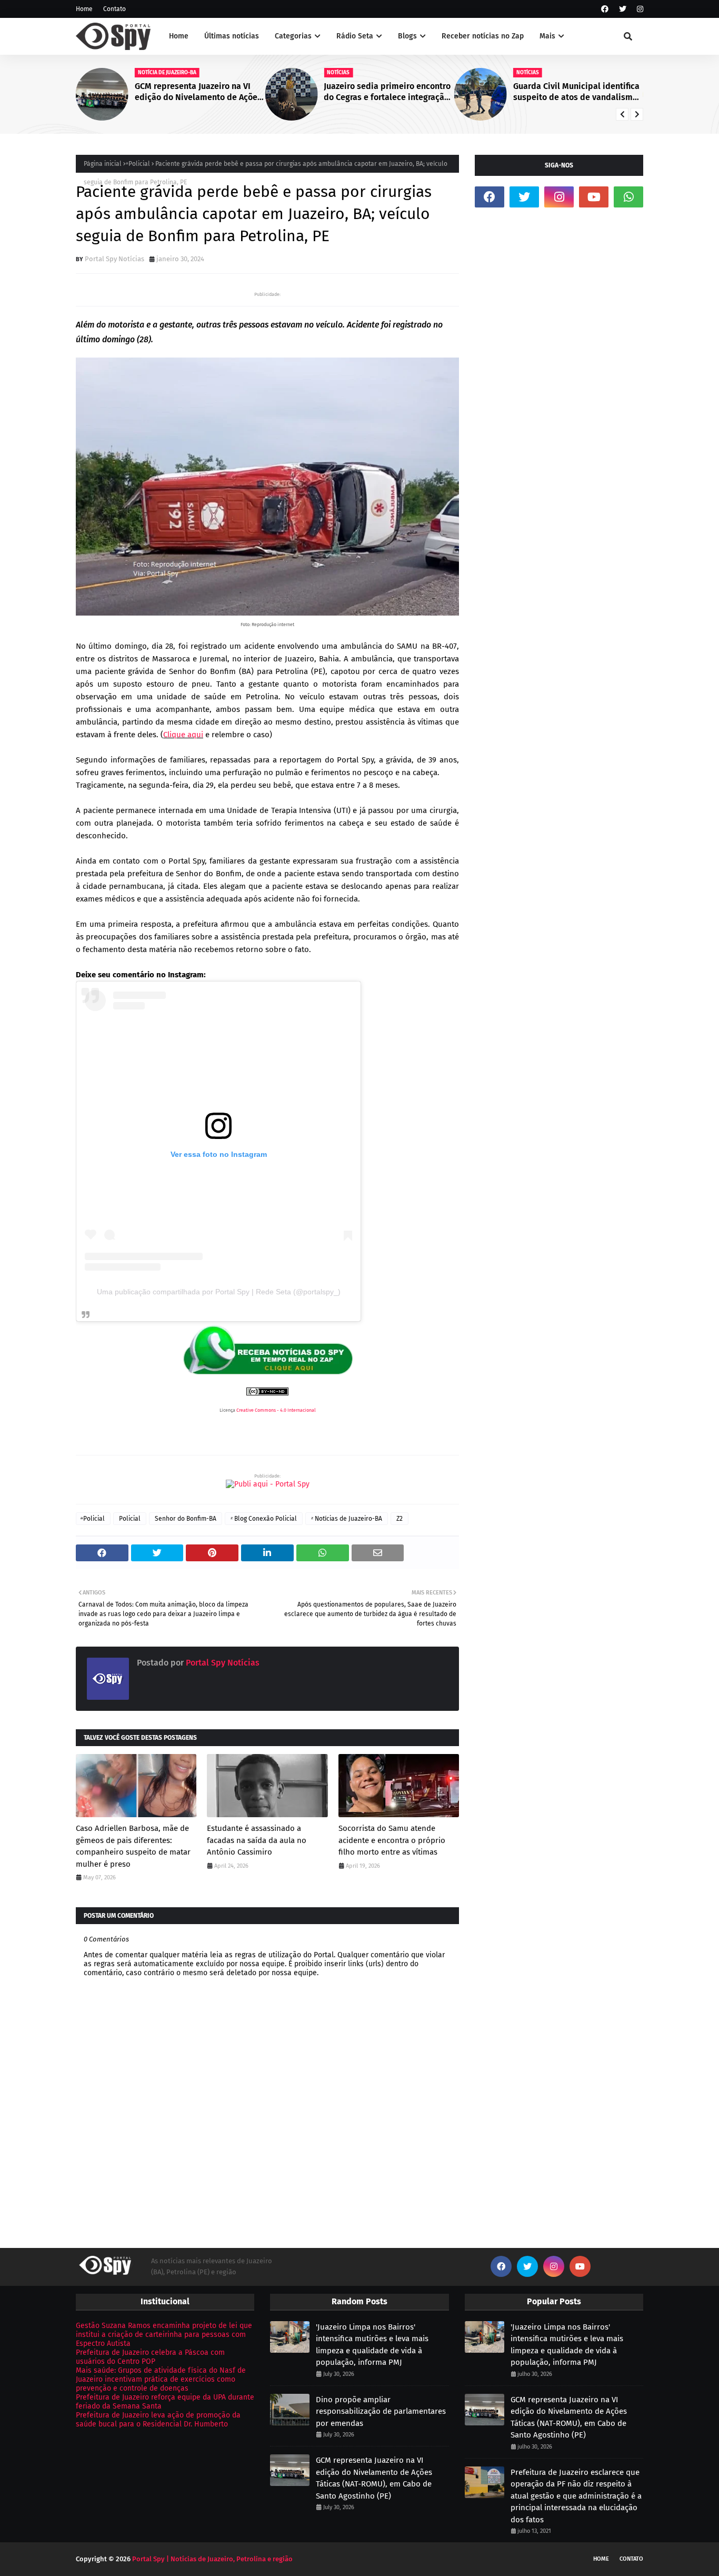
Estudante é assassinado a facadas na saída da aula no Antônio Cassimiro (257, 1840)
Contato (114, 9)
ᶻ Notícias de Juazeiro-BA (347, 1519)
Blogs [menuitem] (407, 36)
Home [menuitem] (179, 36)
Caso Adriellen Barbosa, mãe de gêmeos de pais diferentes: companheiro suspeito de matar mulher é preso (133, 1846)
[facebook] (605, 9)
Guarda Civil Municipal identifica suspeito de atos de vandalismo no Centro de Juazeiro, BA (576, 92)
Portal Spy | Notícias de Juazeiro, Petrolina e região (212, 2559)
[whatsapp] (628, 197)
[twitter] (623, 9)
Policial (130, 1519)
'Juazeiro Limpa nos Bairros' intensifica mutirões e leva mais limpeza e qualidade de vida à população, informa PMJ (372, 2345)
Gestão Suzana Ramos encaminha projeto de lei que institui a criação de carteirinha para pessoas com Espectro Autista (164, 2335)
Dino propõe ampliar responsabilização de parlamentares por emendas (381, 2411)
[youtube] (594, 197)
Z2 (400, 1519)
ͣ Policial (138, 164)
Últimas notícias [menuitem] (232, 36)
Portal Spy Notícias (114, 259)
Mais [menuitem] (547, 36)
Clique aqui (183, 735)
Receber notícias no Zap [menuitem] (483, 36)
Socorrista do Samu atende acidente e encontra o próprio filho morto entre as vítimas (392, 1840)
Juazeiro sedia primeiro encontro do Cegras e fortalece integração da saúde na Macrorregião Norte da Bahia (387, 92)
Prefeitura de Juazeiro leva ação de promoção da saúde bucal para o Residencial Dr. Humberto (158, 2420)
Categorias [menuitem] (293, 36)
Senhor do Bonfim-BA (186, 1519)
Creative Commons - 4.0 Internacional (276, 1410)
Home (84, 9)
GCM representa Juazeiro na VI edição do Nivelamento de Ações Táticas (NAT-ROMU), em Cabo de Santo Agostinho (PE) (198, 92)
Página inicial (103, 164)
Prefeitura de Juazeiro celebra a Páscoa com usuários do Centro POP (150, 2357)
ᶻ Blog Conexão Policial (264, 1519)
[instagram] (639, 9)
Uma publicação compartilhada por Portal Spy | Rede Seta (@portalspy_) (219, 1292)
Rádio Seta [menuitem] (355, 36)
